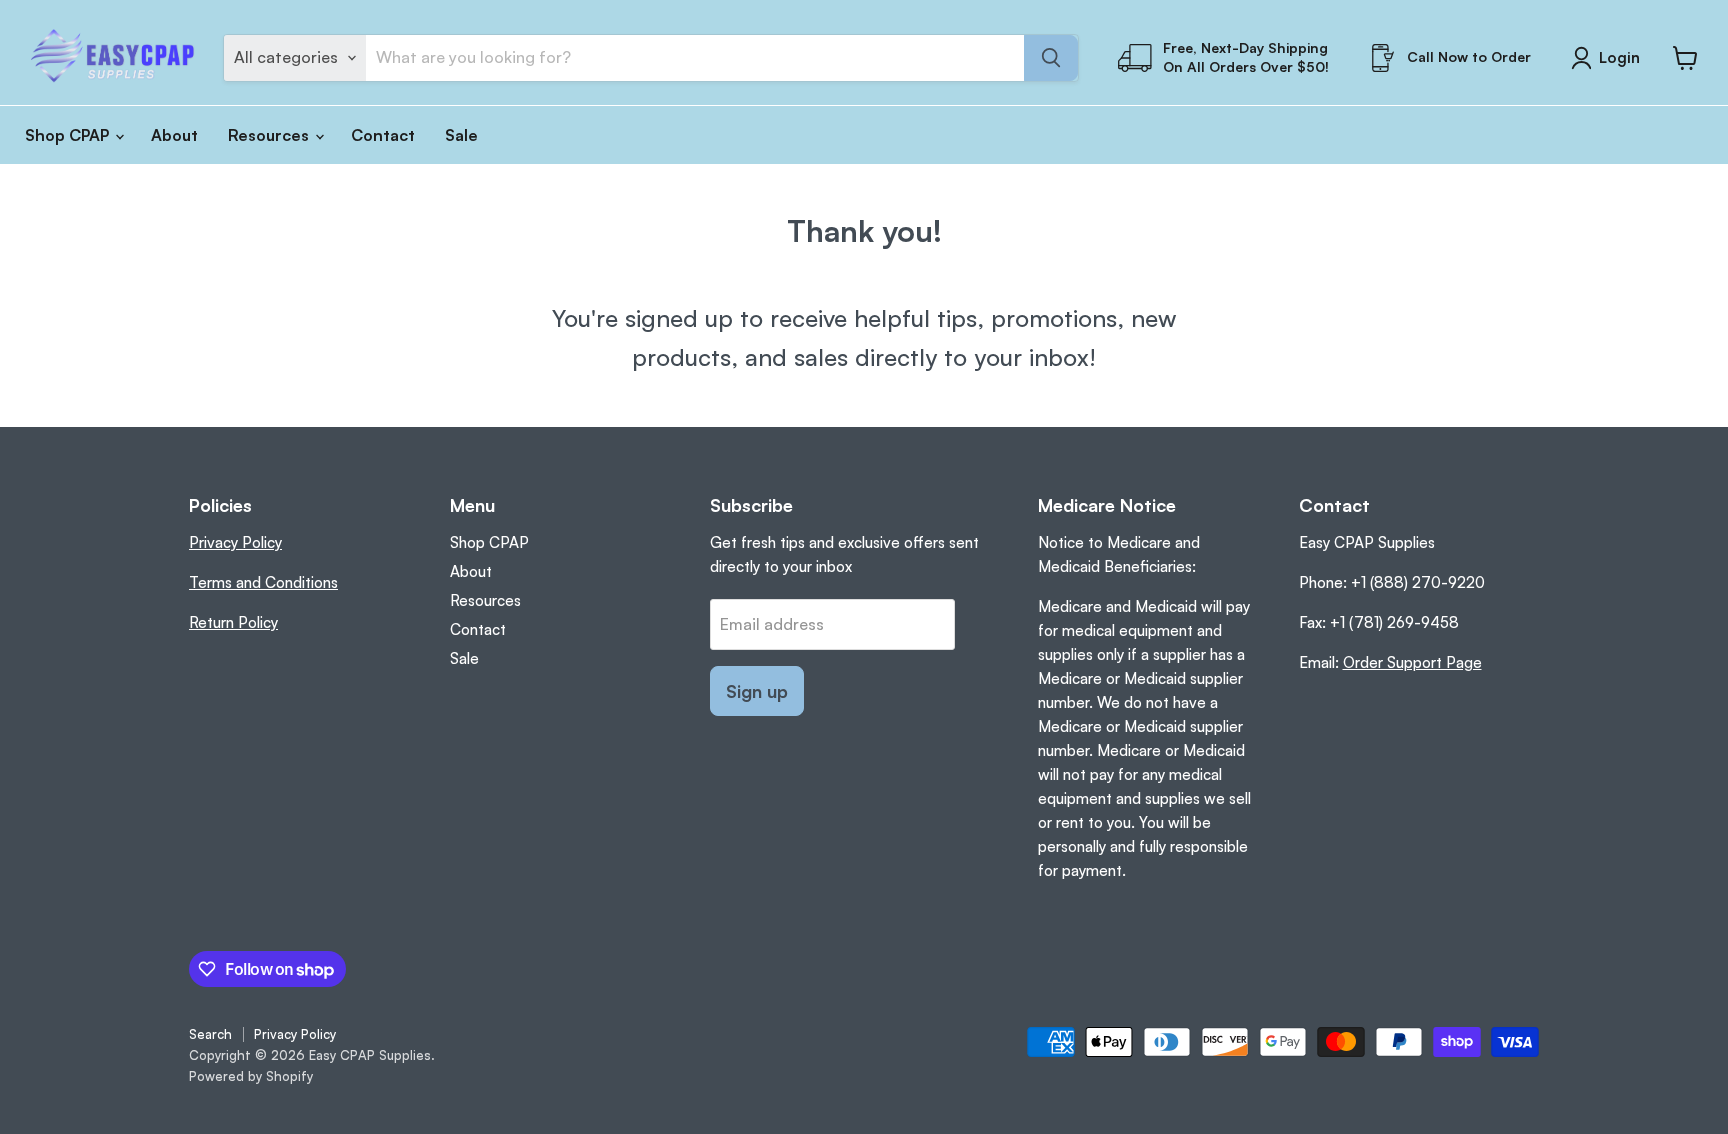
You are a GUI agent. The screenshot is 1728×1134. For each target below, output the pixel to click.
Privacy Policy (235, 542)
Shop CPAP (69, 135)
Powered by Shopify (251, 1076)
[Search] (1051, 58)
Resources (270, 135)
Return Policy (233, 622)
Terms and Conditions (263, 582)
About (174, 135)
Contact (383, 135)
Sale (461, 135)
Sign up (757, 691)
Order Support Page (1412, 662)
